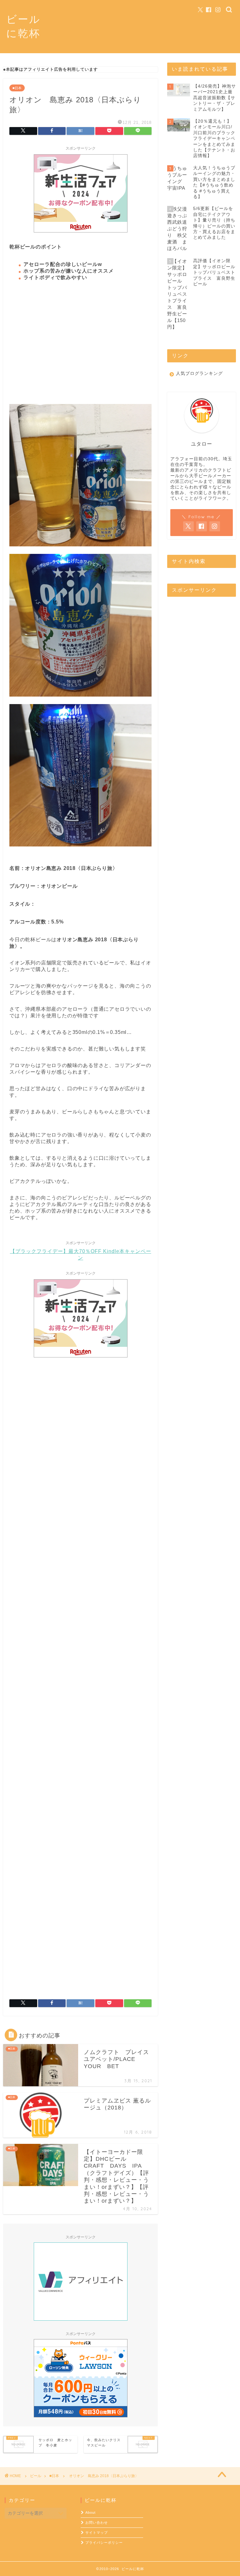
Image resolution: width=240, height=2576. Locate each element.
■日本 (17, 88)
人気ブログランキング (199, 373)
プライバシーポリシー (104, 2543)
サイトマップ (97, 2533)
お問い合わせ (97, 2522)
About (90, 2512)
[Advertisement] (80, 346)
